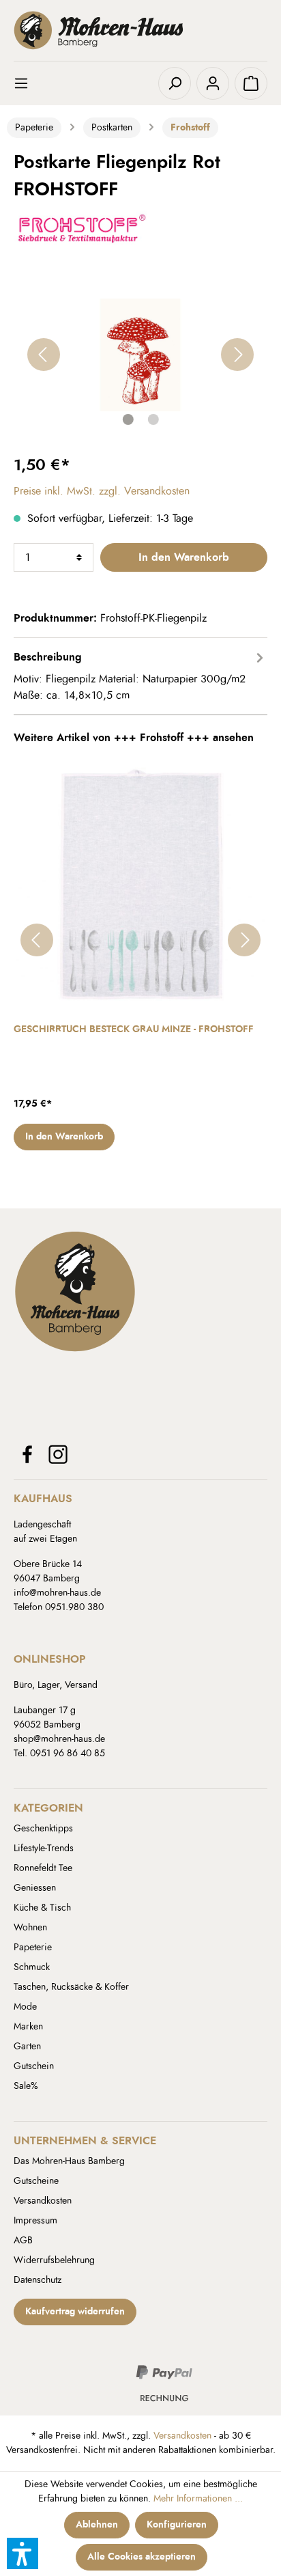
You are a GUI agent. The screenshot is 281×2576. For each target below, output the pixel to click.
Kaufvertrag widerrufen (75, 2312)
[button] (23, 2553)
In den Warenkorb (184, 557)
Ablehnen (97, 2525)
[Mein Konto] (213, 83)
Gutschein (34, 2066)
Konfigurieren (177, 2525)
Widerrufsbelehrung (54, 2260)
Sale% (26, 2086)
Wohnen (30, 1928)
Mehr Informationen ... (198, 2499)
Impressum (35, 2221)
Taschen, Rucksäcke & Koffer (71, 1987)
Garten (27, 2047)
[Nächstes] (237, 355)
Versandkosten (43, 2201)
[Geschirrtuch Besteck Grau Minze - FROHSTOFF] (140, 884)
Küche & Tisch (42, 1908)
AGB (23, 2241)
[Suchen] (175, 83)
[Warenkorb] (251, 83)
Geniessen (35, 1888)
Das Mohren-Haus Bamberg (69, 2161)
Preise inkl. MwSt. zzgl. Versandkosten (102, 491)
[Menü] (30, 83)
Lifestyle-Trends (44, 1848)
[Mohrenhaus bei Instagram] (58, 1454)
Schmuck (32, 1967)
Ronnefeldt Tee (43, 1868)
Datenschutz (38, 2280)
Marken (28, 2027)
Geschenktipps (43, 1829)
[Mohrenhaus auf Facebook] (27, 1454)
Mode (25, 2007)
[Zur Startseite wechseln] (140, 30)
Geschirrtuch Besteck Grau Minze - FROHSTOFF (134, 1029)
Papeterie (33, 1948)
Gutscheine (36, 2181)
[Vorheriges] (44, 355)
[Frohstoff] (82, 225)
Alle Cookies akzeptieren (142, 2557)
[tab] (140, 676)
